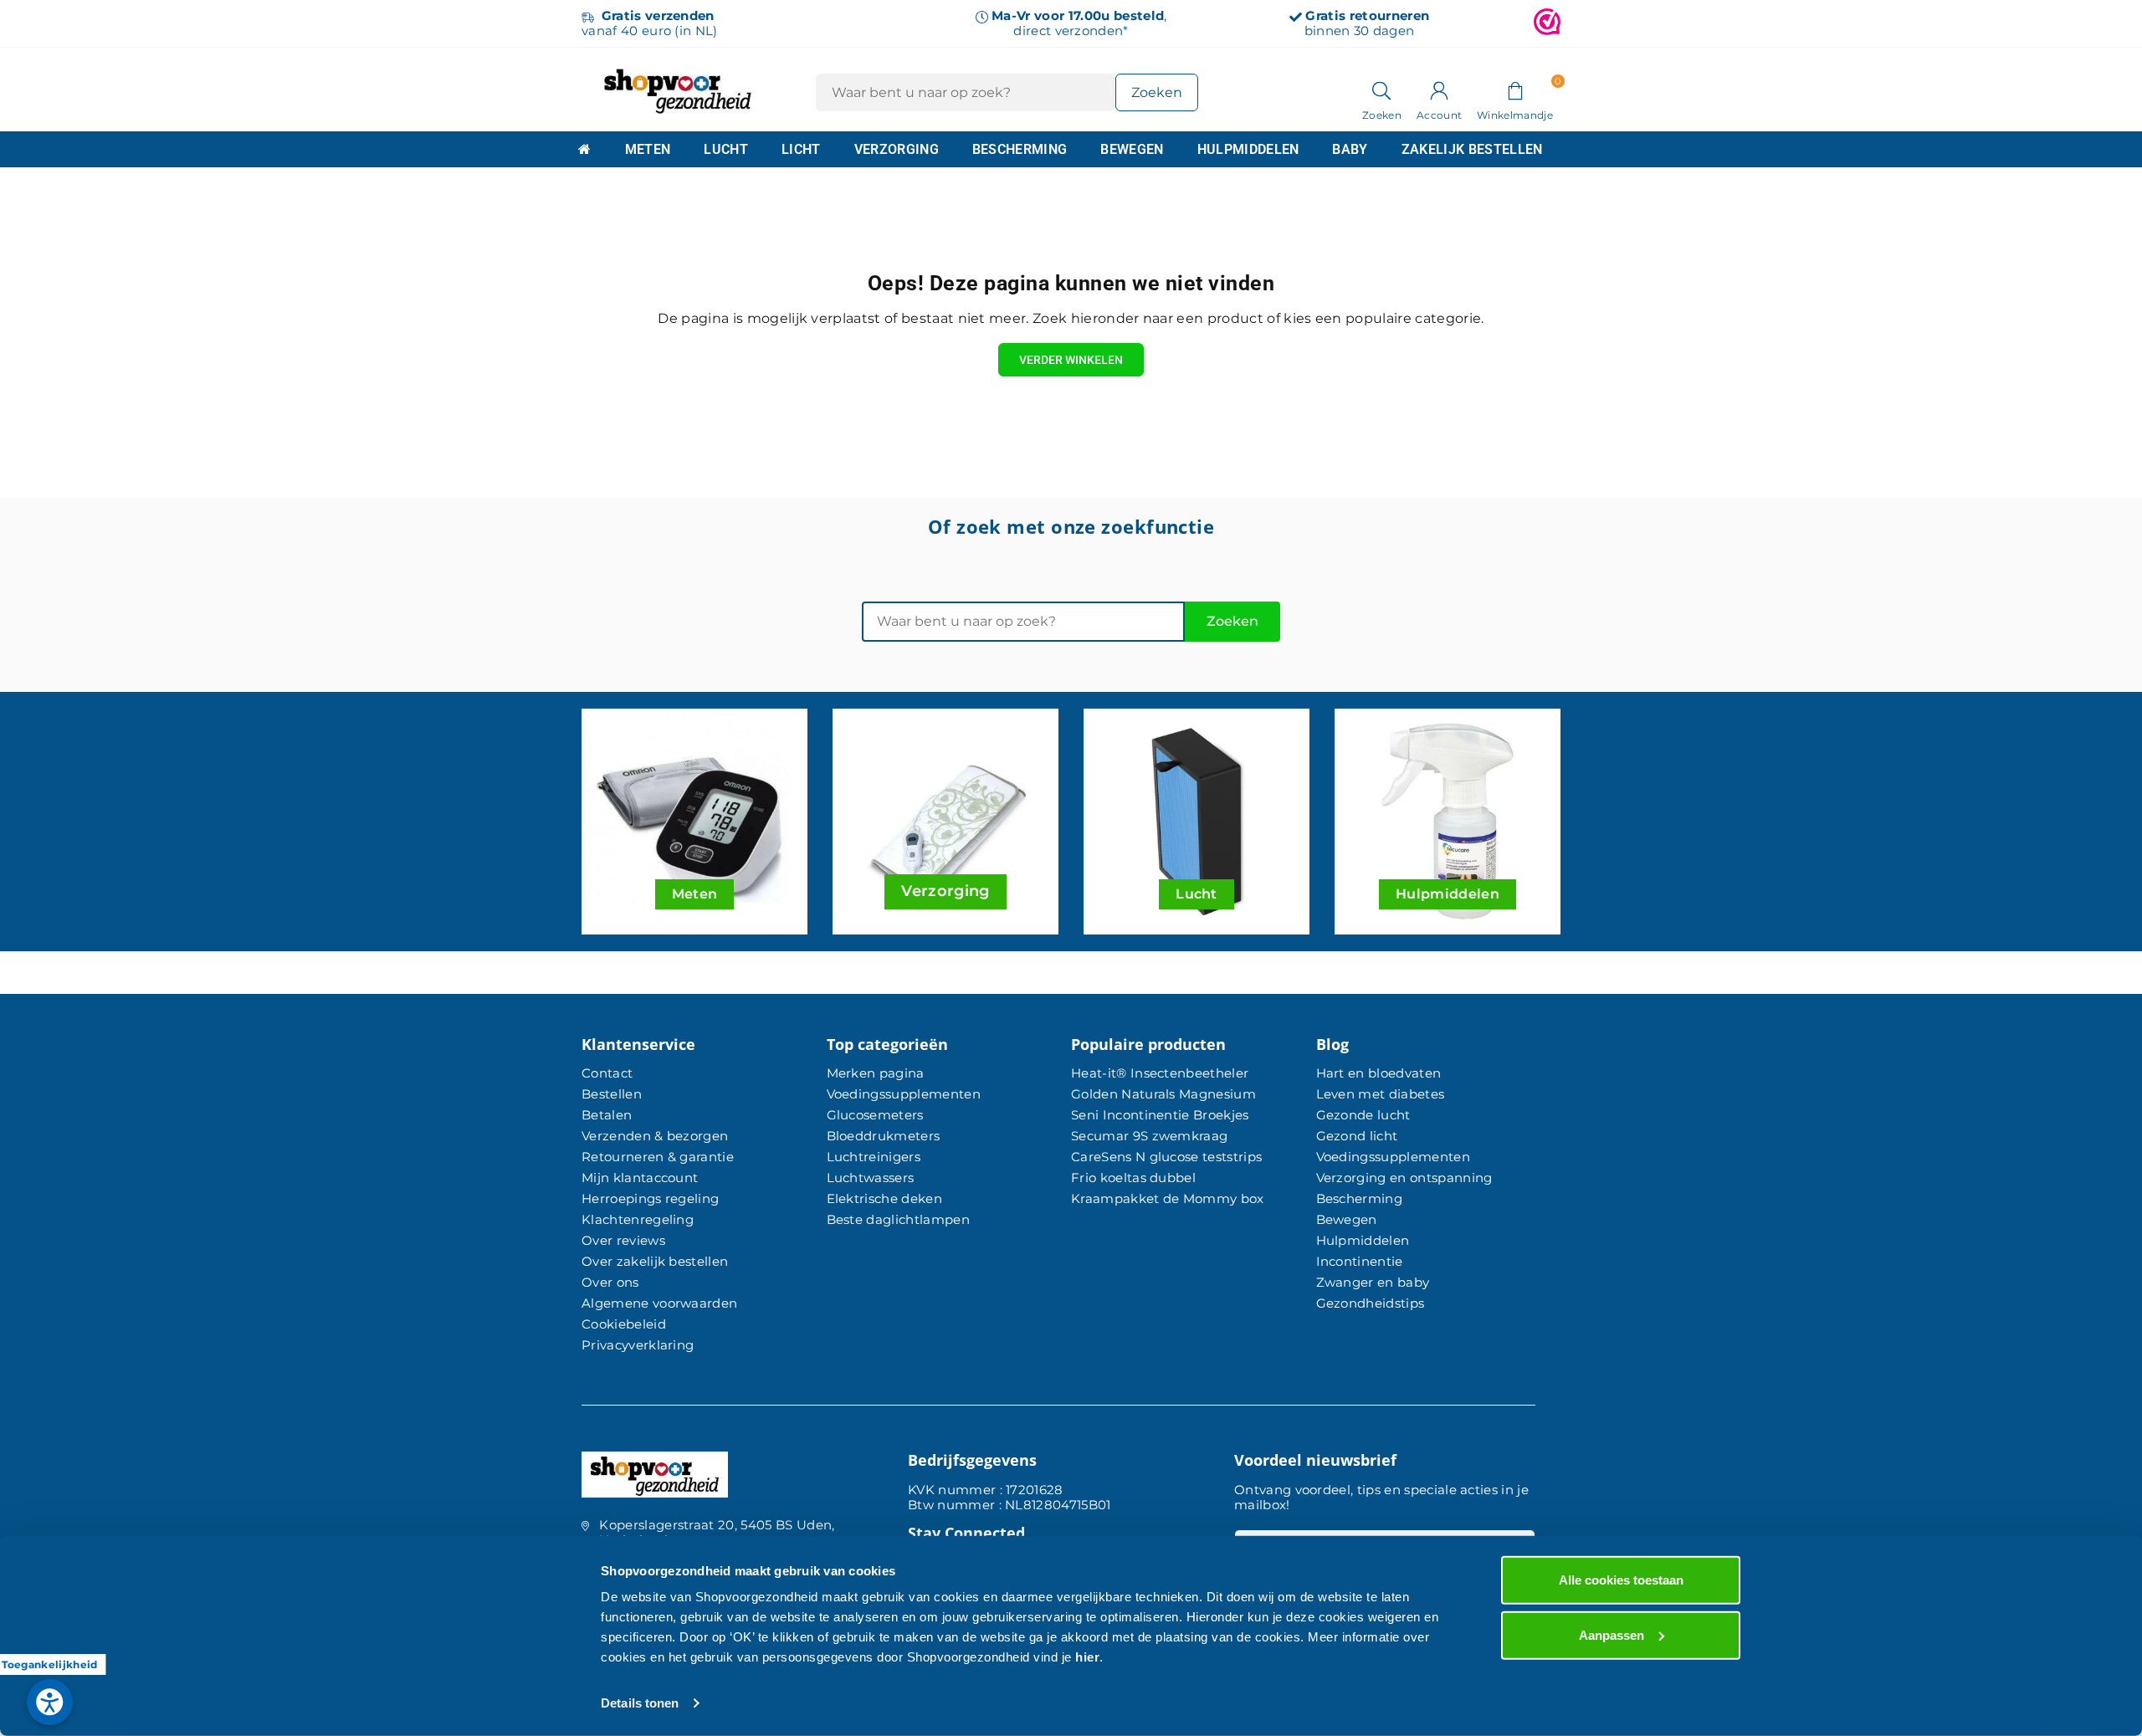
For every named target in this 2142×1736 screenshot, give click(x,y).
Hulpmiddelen (1248, 149)
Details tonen (640, 1703)
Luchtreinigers (874, 1157)
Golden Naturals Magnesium (1163, 1094)
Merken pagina (876, 1073)
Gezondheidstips (1371, 1303)
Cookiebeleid (624, 1324)
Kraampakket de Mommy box (1168, 1198)
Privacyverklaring (638, 1345)
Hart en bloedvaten (1379, 1073)
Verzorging (897, 149)
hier (1087, 1657)
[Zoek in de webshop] (1382, 90)
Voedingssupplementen (904, 1094)
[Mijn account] (1439, 90)
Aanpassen (1612, 1634)
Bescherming (1020, 149)
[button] (1515, 90)
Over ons (610, 1282)
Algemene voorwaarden (659, 1303)
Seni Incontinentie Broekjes (1160, 1115)
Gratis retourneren (1367, 15)
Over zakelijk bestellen (655, 1261)
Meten (648, 149)
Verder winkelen (1071, 360)
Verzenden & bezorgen (655, 1136)
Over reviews (623, 1240)
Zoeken (1232, 621)
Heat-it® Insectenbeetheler (1160, 1073)
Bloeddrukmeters (884, 1136)
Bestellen (612, 1094)
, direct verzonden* (1079, 23)
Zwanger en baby (1373, 1282)
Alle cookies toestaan (1621, 1580)
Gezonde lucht (1363, 1115)
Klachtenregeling (638, 1219)
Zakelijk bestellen (1472, 149)
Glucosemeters (875, 1115)
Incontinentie (1360, 1261)
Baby (1350, 149)
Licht (801, 149)
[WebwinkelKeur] (1547, 23)
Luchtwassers (871, 1178)
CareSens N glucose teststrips (1166, 1157)
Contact (607, 1073)
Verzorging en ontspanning (1404, 1178)
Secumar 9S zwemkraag (1149, 1136)
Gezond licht (1357, 1136)
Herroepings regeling (650, 1198)
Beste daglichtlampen (898, 1219)
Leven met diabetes (1381, 1094)
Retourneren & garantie (658, 1157)
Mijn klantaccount (640, 1178)
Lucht (726, 149)
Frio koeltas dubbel (1133, 1178)
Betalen (607, 1115)
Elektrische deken (884, 1198)
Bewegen (1132, 149)
